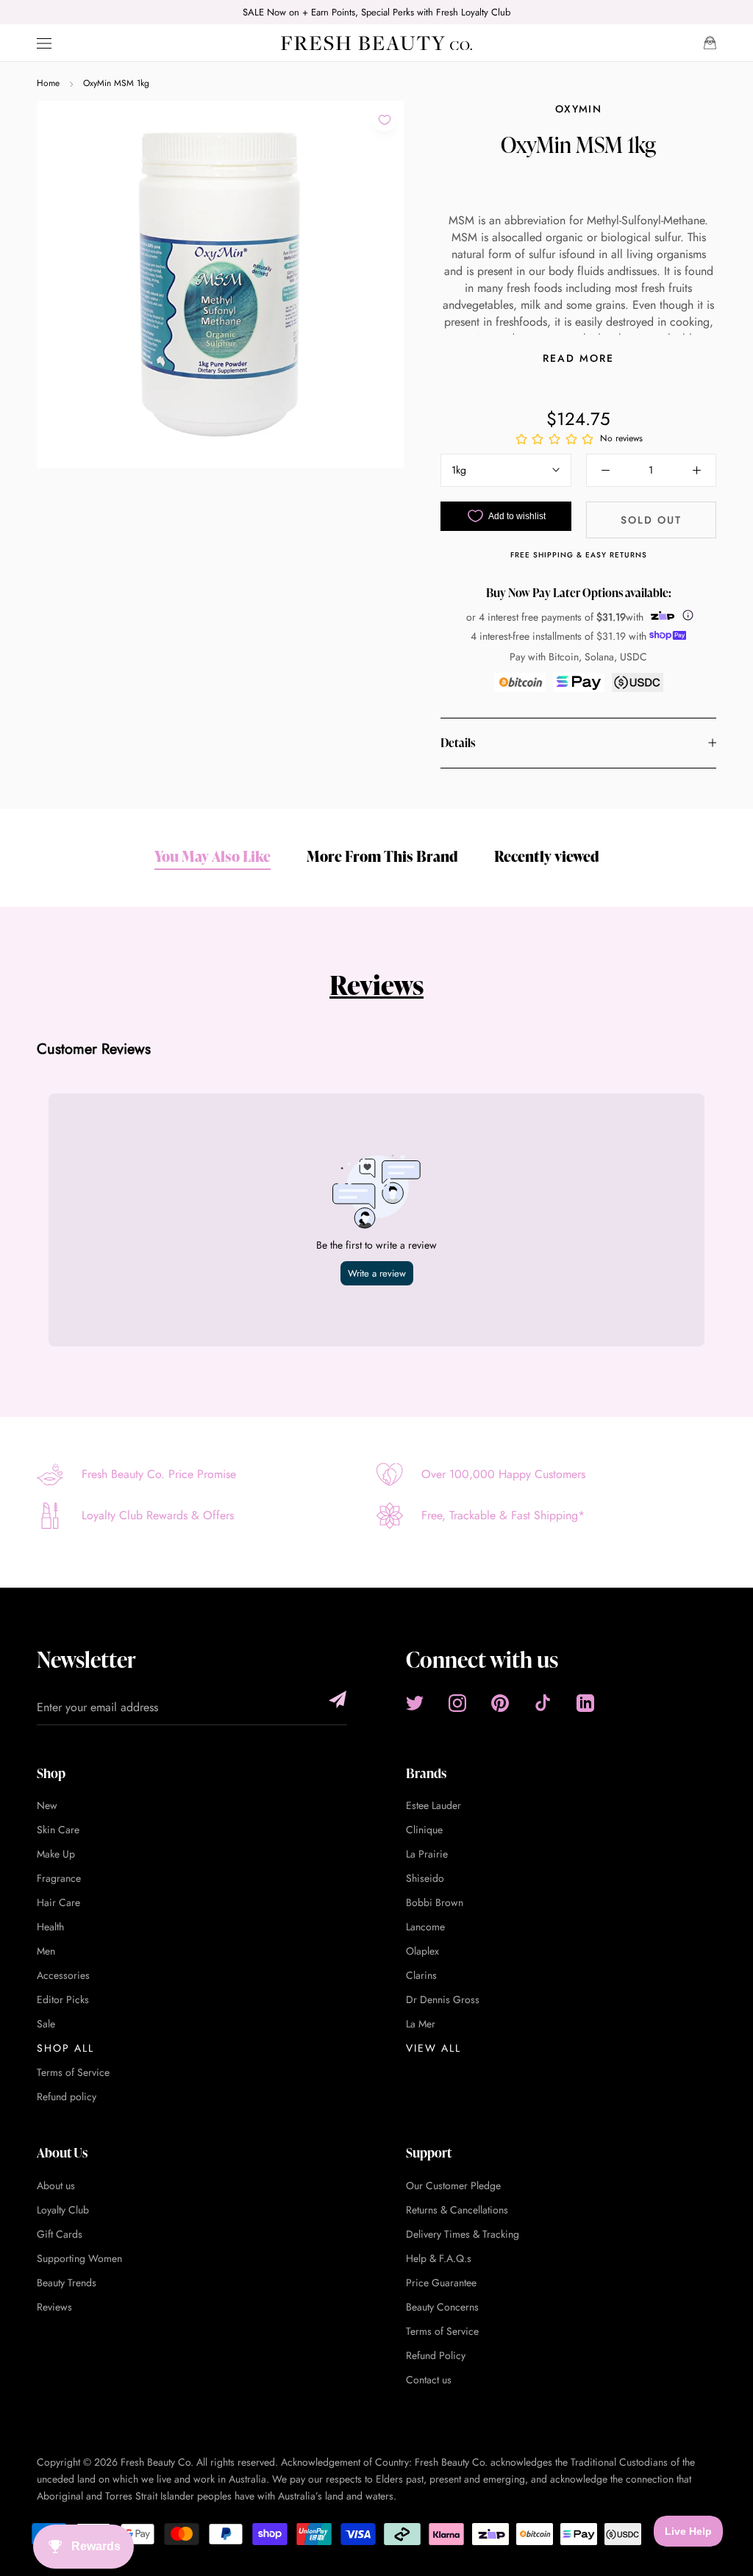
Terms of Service (73, 2072)
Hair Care (58, 1902)
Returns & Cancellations (457, 2210)
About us (56, 2186)
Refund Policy (436, 2355)
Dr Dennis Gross (443, 1999)
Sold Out (651, 520)
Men (46, 1951)
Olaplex (422, 1951)
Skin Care (58, 1830)
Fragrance (59, 1878)
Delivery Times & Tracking (463, 2234)
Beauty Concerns (442, 2307)
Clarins (421, 1975)
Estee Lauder (433, 1805)
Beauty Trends (67, 2283)
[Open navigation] (44, 43)
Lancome (425, 1927)
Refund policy (67, 2097)
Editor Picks (63, 1999)
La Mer (421, 2024)
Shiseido (425, 1878)
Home (48, 83)
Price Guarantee (441, 2283)
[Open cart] (710, 43)
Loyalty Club (63, 2210)
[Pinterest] (500, 1703)
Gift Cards (60, 2234)
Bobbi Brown (435, 1902)
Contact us (429, 2380)
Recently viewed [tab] (547, 856)
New (47, 1805)
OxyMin (578, 109)
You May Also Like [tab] (213, 856)
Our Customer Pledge (453, 2186)
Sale (46, 2024)
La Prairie (427, 1854)
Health (50, 1927)
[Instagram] (457, 1703)
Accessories (63, 1975)
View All (433, 2048)
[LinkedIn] (585, 1703)
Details (458, 743)
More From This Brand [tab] (382, 856)
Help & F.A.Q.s (439, 2258)
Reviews (376, 985)
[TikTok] (543, 1703)
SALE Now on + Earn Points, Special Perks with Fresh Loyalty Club (376, 12)
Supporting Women (79, 2258)
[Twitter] (415, 1703)
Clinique (424, 1830)
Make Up (56, 1854)
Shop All (65, 2048)
